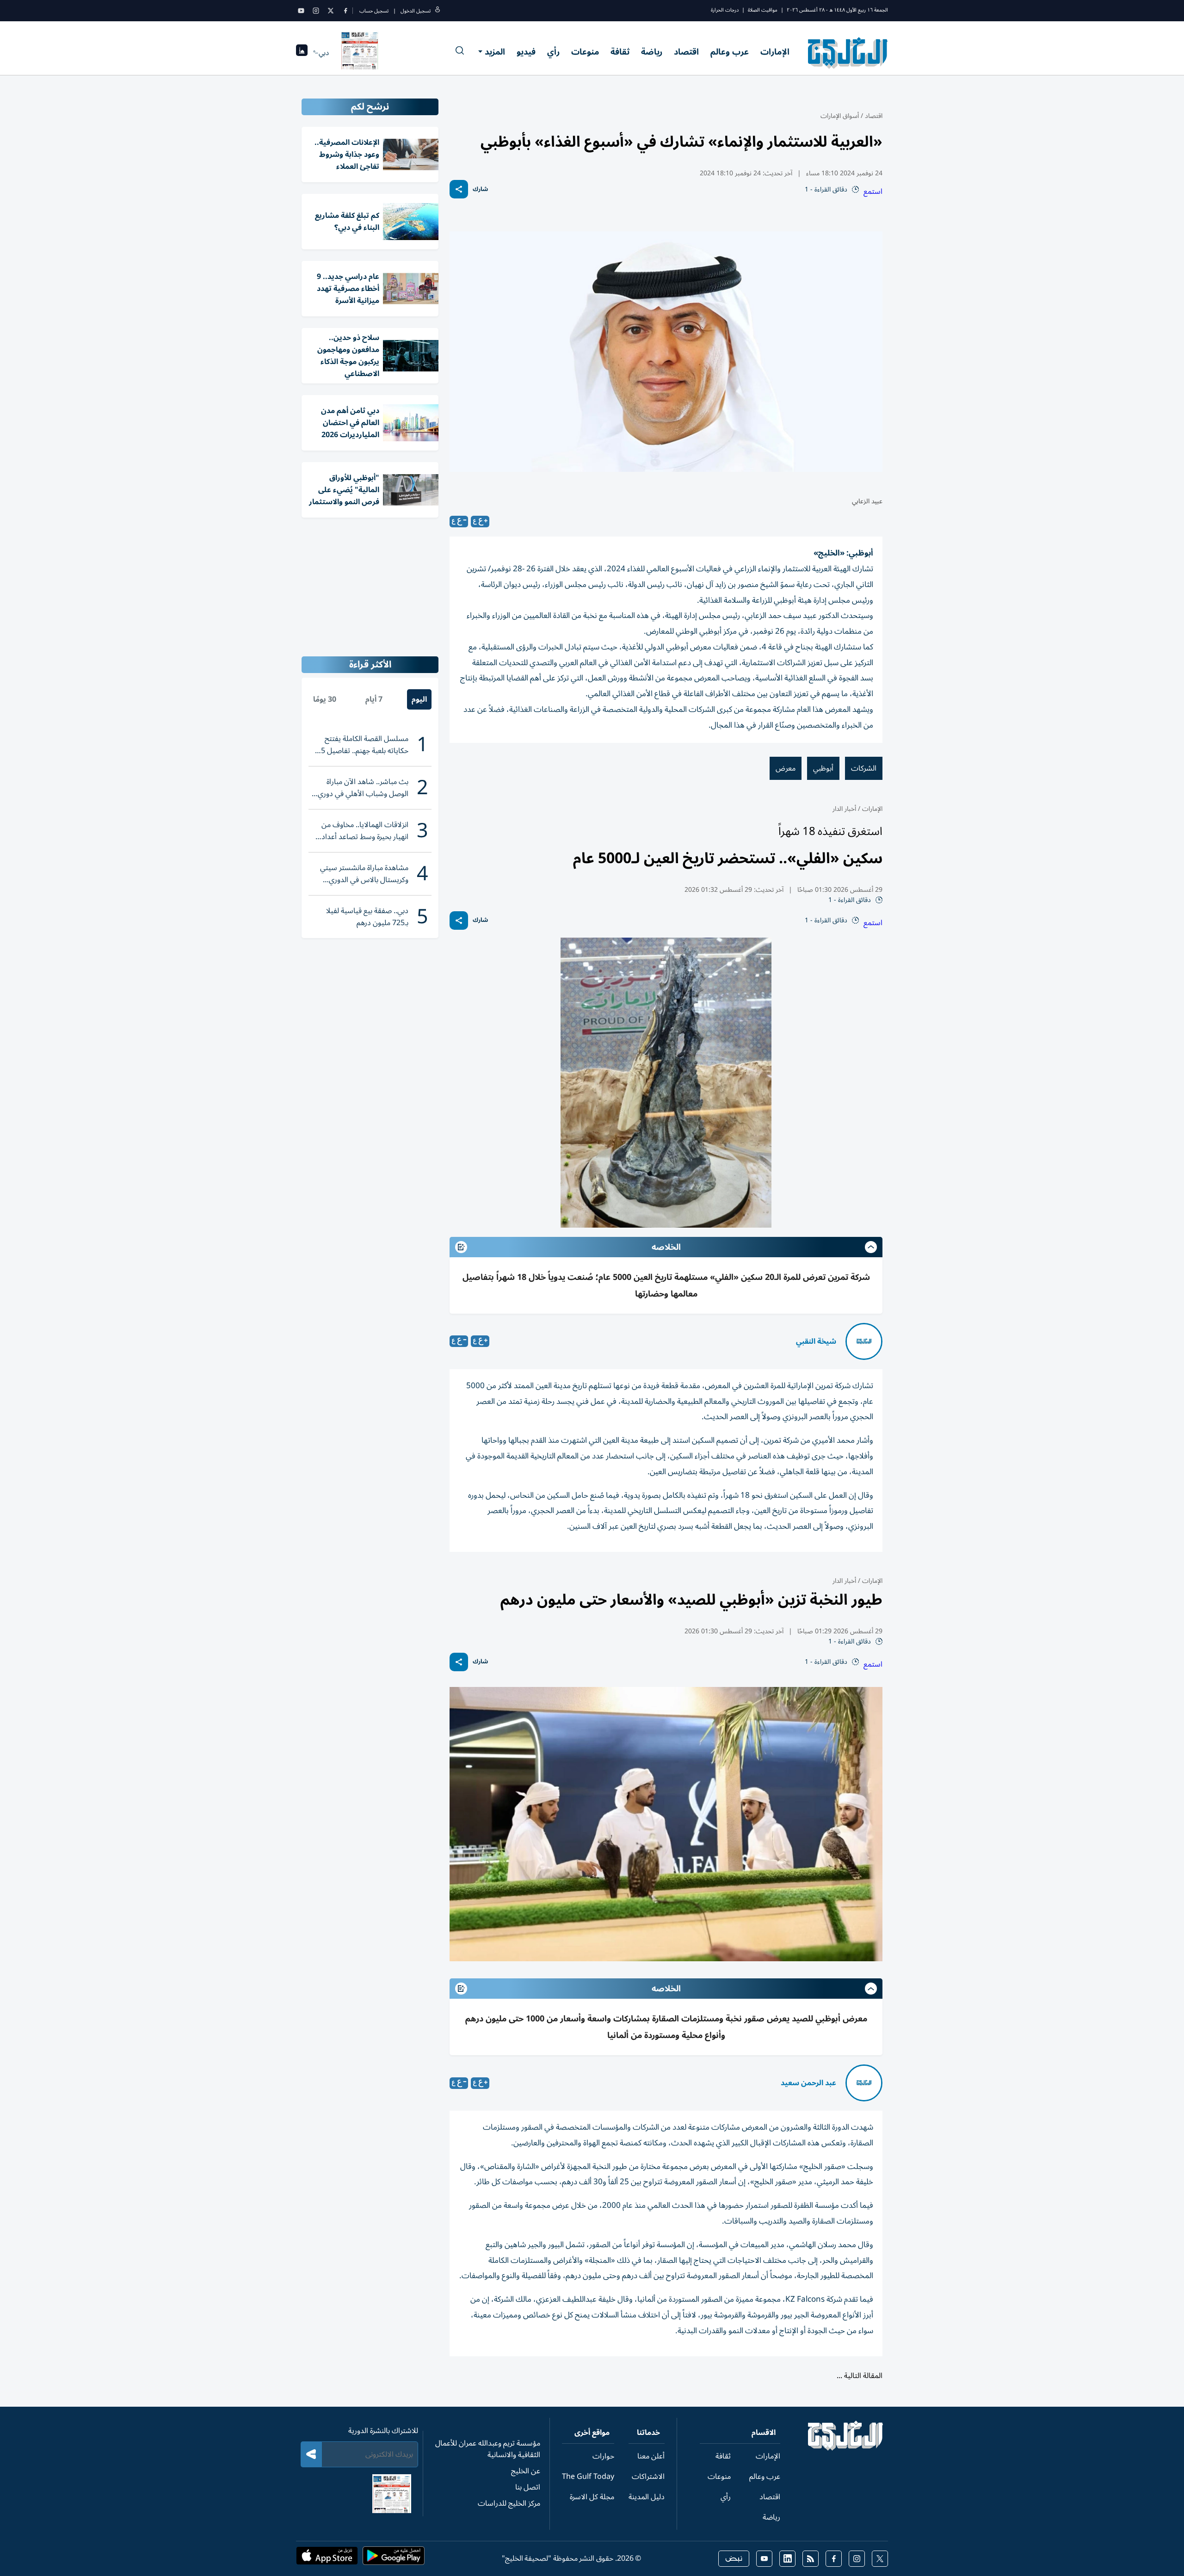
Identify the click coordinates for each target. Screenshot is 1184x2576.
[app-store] (327, 2558)
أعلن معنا (651, 2456)
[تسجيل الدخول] (438, 11)
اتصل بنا (528, 2487)
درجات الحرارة (725, 10)
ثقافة (620, 52)
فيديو (526, 52)
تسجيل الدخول (416, 11)
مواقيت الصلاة (763, 10)
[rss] (811, 2559)
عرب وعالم (730, 52)
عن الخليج (526, 2471)
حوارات (603, 2456)
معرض (786, 768)
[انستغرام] (316, 11)
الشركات (864, 768)
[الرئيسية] (846, 2448)
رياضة (652, 52)
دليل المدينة (647, 2497)
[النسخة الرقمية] (360, 53)
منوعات (585, 52)
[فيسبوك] (345, 11)
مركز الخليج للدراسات (509, 2503)
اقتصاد (686, 52)
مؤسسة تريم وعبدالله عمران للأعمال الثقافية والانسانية (488, 2449)
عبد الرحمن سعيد (808, 2083)
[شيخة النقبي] (864, 1341)
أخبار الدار (844, 809)
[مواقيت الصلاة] (302, 53)
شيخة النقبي (816, 1341)
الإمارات (775, 52)
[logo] (848, 53)
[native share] (459, 189)
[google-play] (394, 2558)
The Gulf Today (588, 2477)
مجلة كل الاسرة (592, 2497)
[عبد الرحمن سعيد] (864, 2083)
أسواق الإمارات (840, 116)
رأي (553, 52)
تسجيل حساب (374, 11)
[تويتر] (331, 11)
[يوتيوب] (301, 11)
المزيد (495, 52)
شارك (480, 189)
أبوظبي (823, 768)
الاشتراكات (648, 2477)
